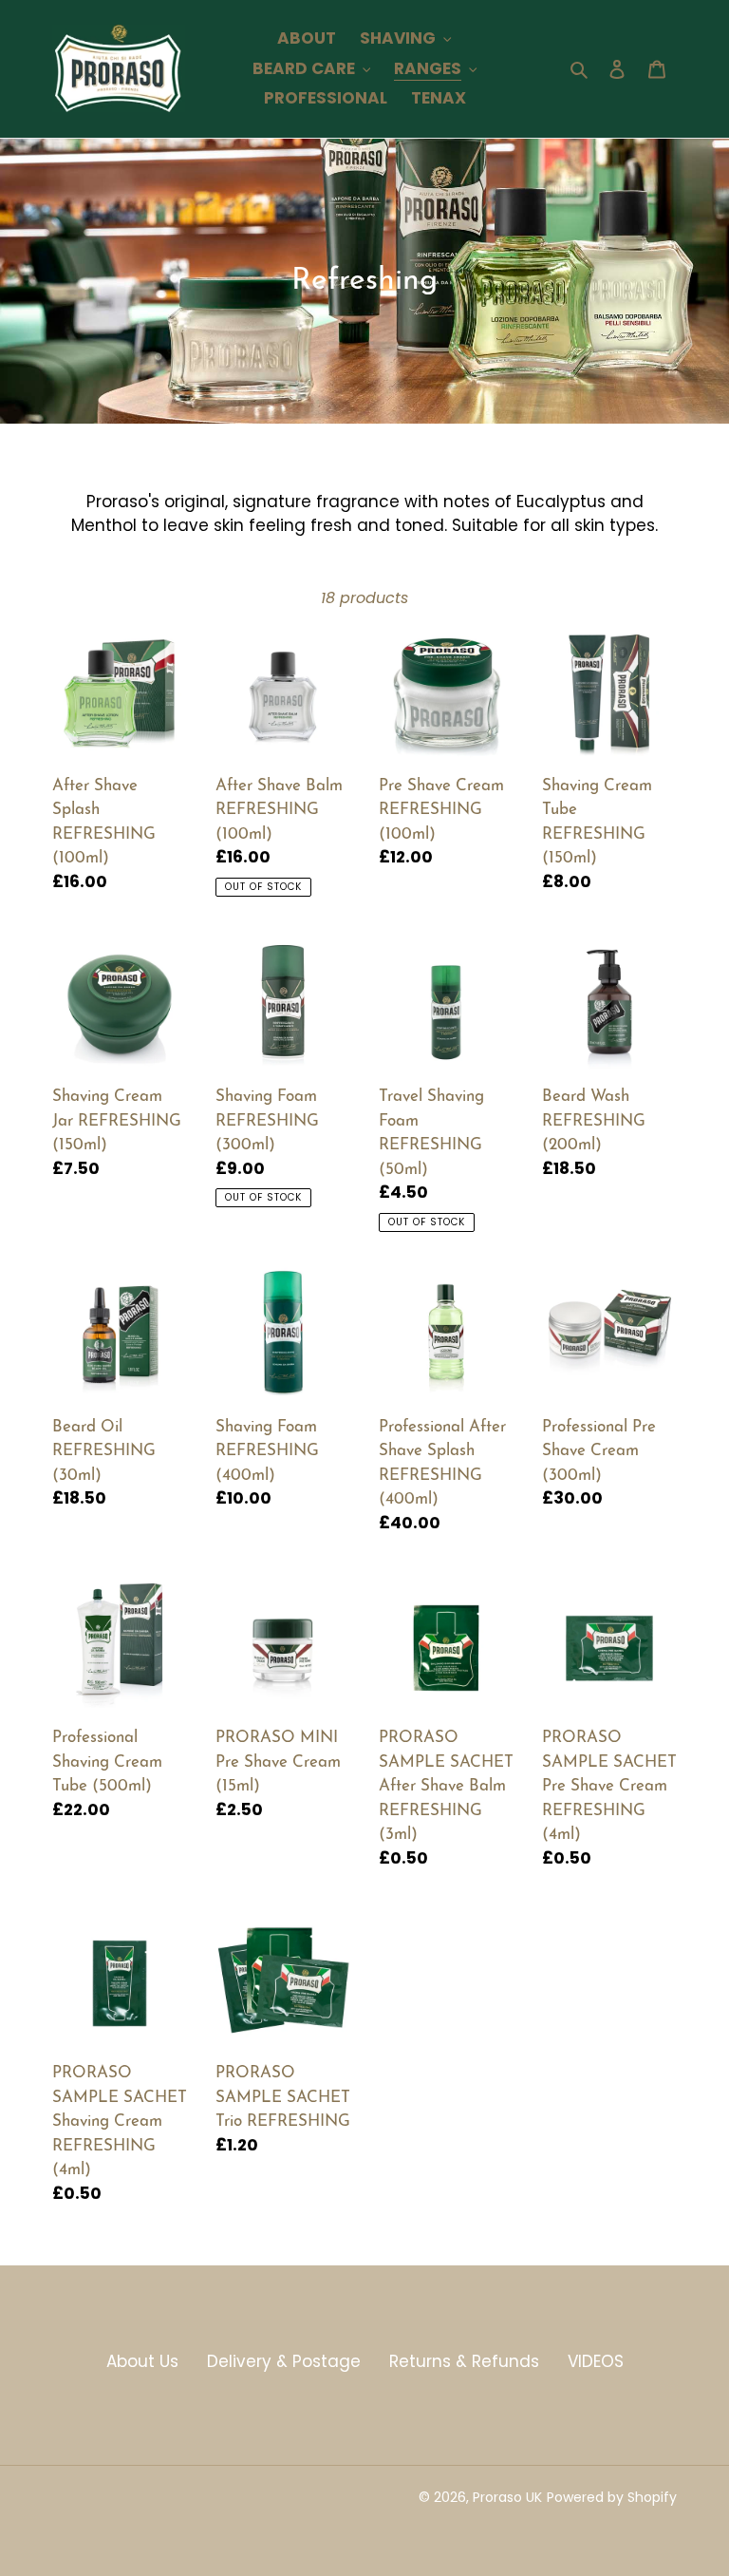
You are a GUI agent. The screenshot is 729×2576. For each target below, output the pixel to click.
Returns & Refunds (464, 2361)
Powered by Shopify (612, 2497)
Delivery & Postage (284, 2361)
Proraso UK (507, 2497)
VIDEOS (596, 2361)
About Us (142, 2361)
